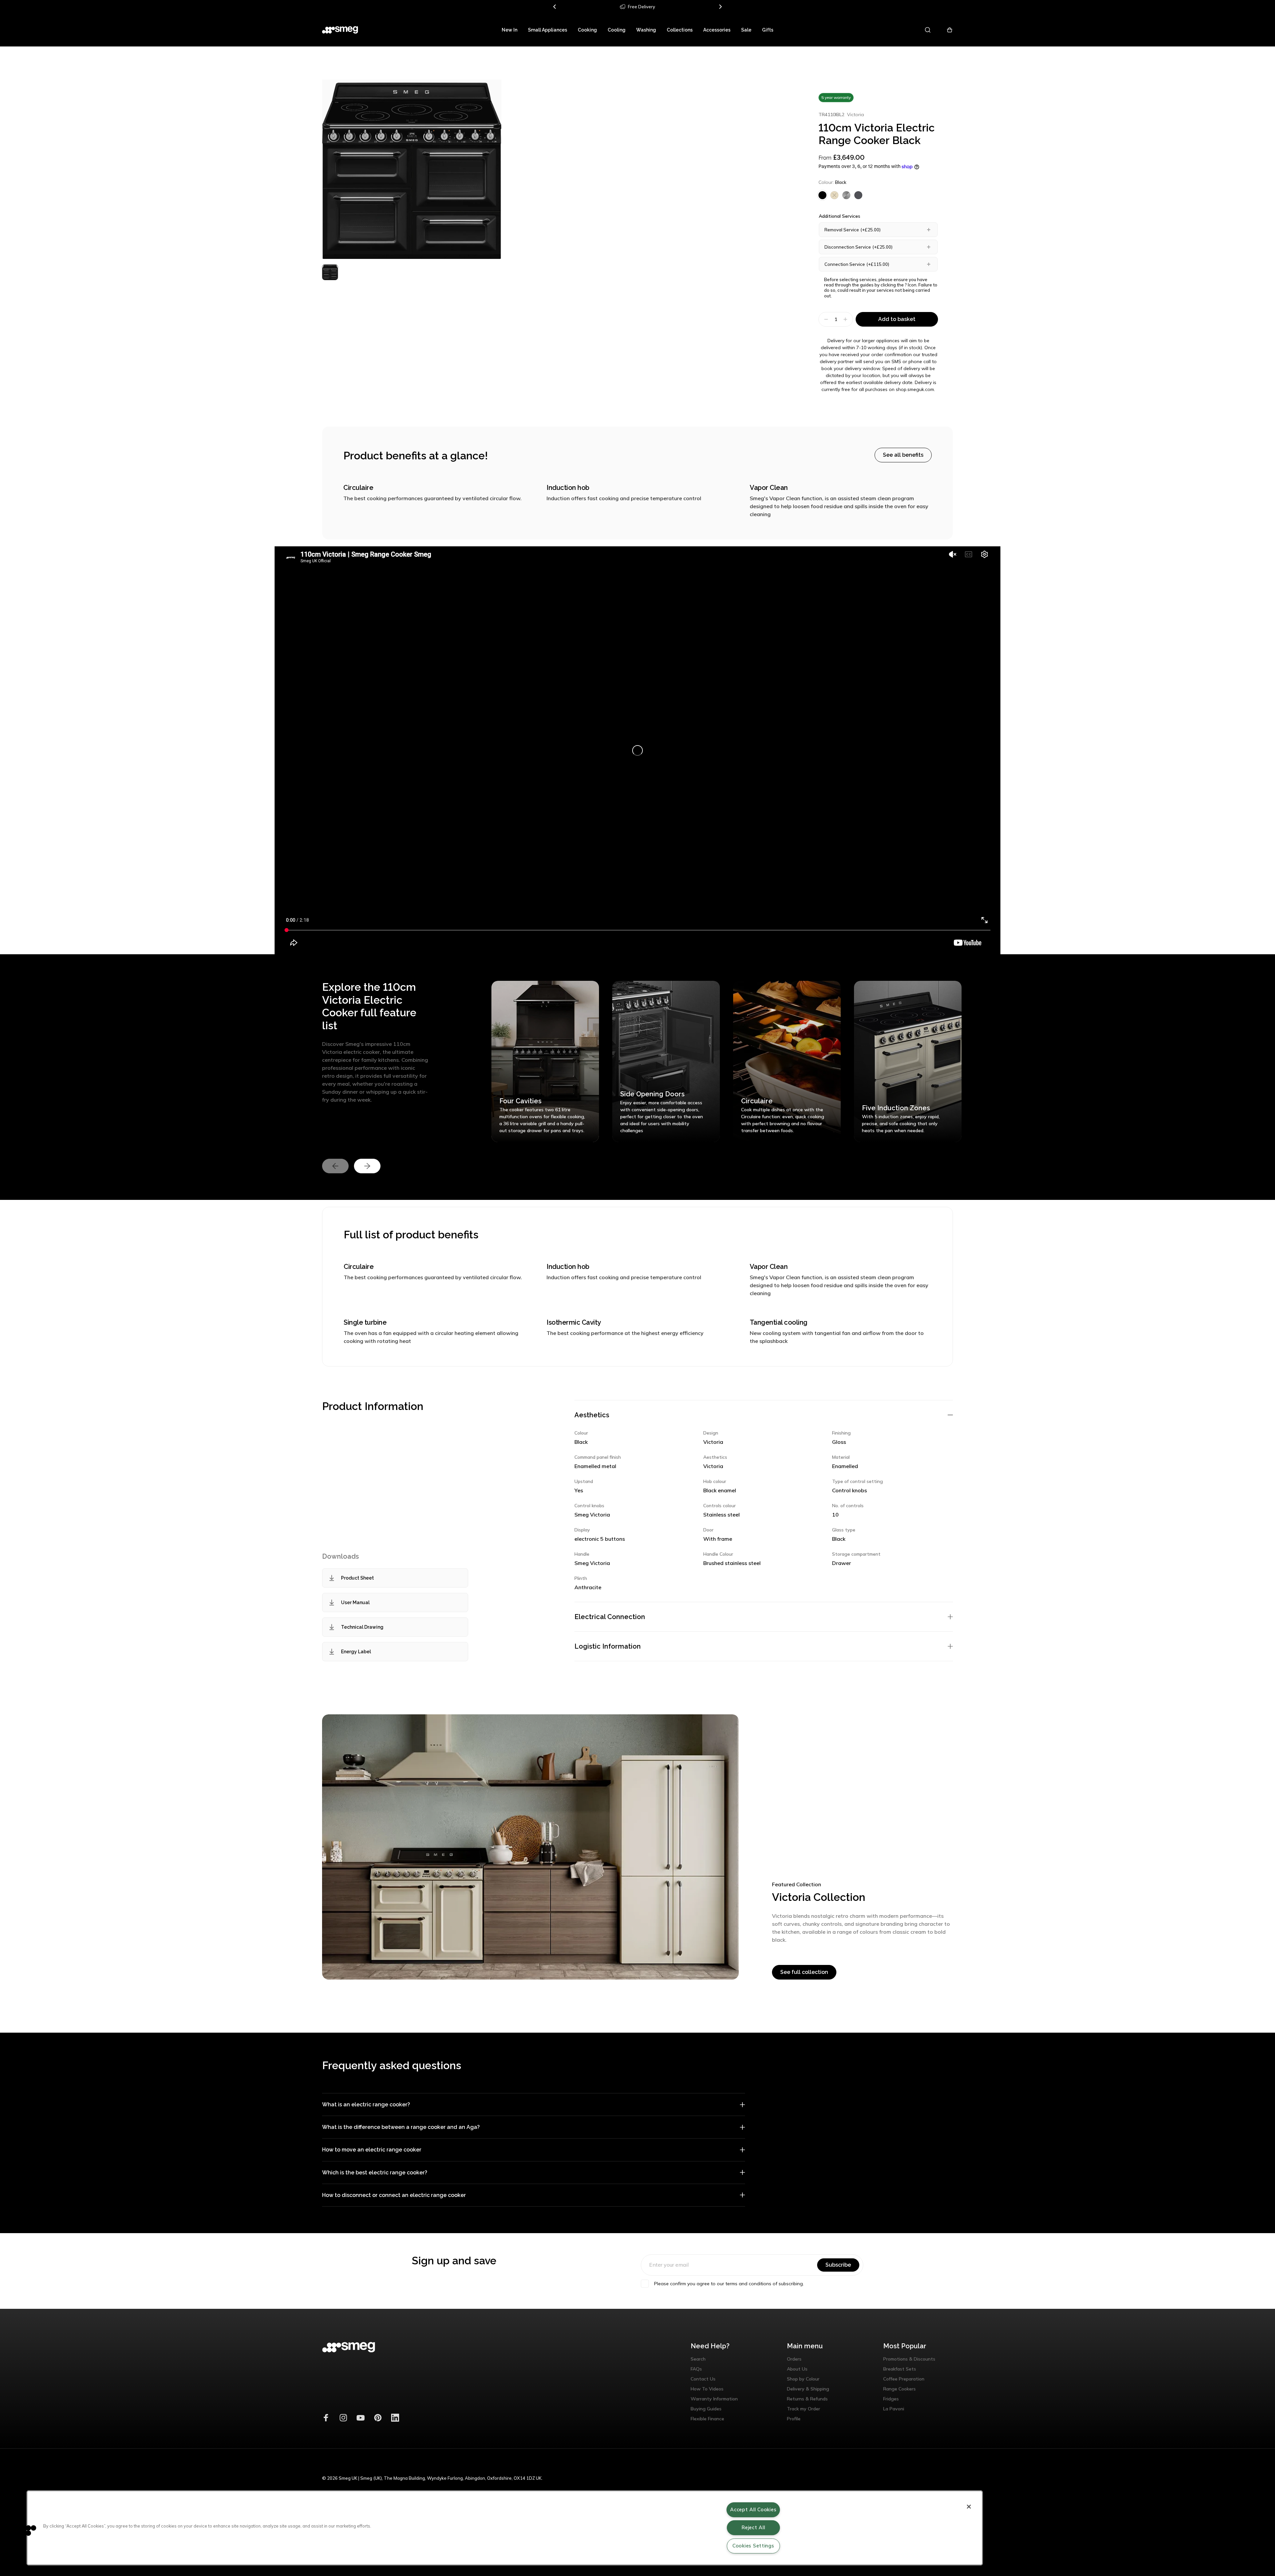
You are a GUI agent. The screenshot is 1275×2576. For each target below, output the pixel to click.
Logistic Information (608, 1646)
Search (698, 2359)
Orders (794, 2359)
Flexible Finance (707, 2419)
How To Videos (707, 2389)
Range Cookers (899, 2389)
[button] (26, 2530)
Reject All (753, 2528)
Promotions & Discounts (909, 2359)
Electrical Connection (610, 1617)
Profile (794, 2419)
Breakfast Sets (900, 2369)
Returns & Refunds (807, 2399)
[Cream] (834, 195)
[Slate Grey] (858, 195)
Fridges (891, 2399)
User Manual (355, 1602)
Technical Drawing (362, 1627)
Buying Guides (706, 2409)
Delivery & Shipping (808, 2389)
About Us (797, 2369)
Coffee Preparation (904, 2379)
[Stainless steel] (846, 195)
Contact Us (703, 2379)
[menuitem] (510, 30)
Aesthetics (592, 1415)
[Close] (969, 2507)
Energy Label (356, 1652)
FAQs (696, 2369)
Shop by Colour (803, 2379)
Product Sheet (357, 1578)
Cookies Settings (753, 2546)
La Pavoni (894, 2409)
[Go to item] (330, 272)
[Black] (822, 195)
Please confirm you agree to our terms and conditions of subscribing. (729, 2284)
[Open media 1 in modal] (412, 169)
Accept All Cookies (753, 2510)
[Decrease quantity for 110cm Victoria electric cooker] (825, 319)
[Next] (720, 7)
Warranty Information (714, 2399)
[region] (505, 2528)
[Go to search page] (928, 30)
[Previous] (555, 7)
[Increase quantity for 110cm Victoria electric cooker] (846, 319)
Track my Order (804, 2409)
